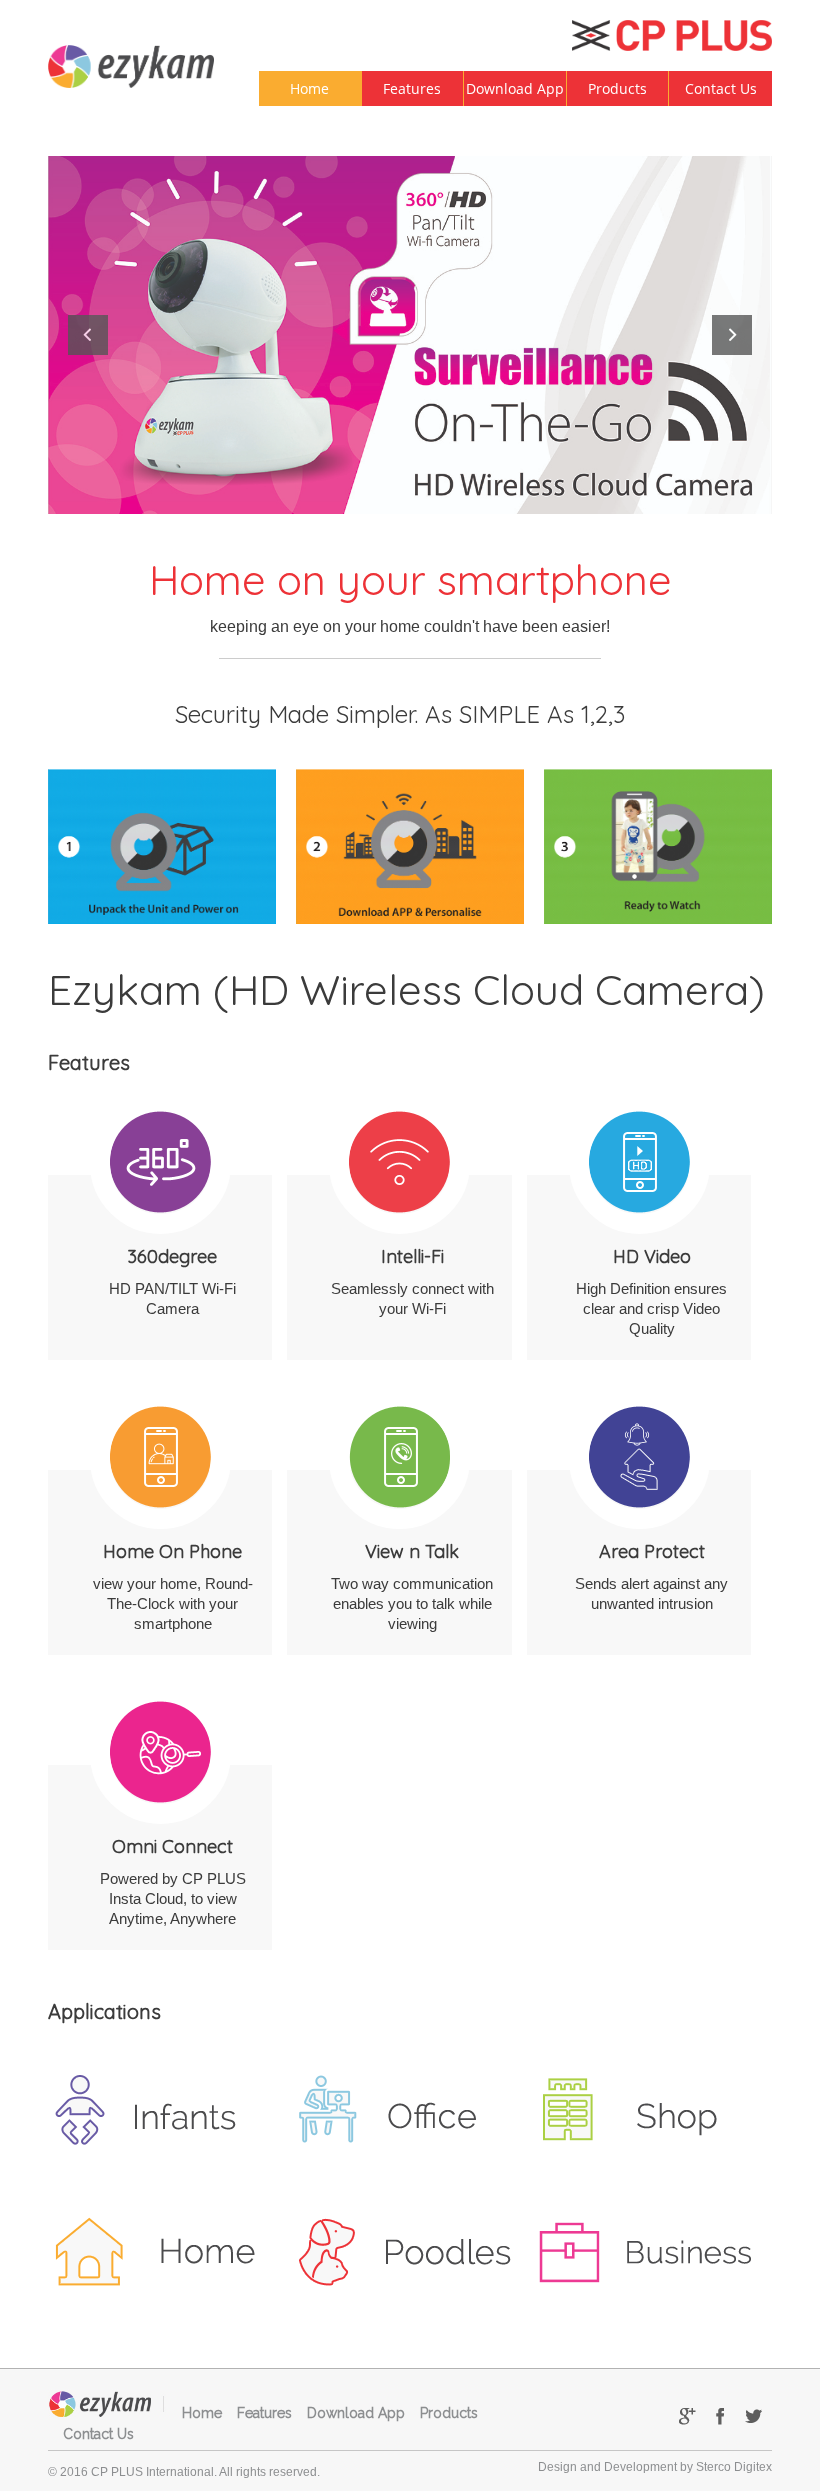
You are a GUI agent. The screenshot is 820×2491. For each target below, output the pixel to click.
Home (309, 88)
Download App (515, 88)
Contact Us (721, 88)
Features (412, 88)
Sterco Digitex (734, 2467)
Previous (88, 335)
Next (732, 335)
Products (617, 88)
